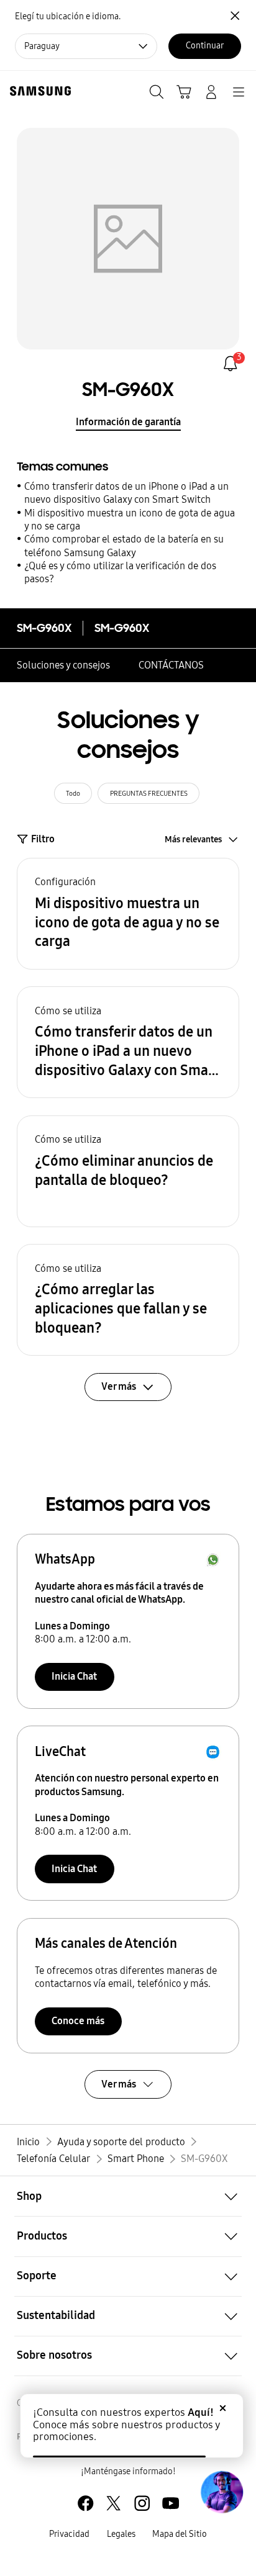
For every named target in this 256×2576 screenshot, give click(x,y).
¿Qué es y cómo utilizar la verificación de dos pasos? (120, 572)
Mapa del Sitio (180, 2534)
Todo (73, 793)
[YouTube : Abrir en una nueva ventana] (171, 2503)
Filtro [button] (43, 839)
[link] (230, 363)
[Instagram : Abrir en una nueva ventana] (142, 2503)
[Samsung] (38, 91)
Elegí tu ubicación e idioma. (68, 16)
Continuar (205, 46)
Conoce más (78, 2021)
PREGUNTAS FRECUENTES (149, 793)
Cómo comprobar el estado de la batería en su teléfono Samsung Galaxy (124, 546)
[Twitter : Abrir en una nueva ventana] (113, 2503)
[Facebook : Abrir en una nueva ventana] (85, 2503)
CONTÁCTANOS (171, 665)
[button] (128, 914)
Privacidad (69, 2534)
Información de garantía (128, 422)
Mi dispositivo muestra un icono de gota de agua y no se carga (130, 520)
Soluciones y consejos (63, 665)
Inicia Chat (74, 1676)
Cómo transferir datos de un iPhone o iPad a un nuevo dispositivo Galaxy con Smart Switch (126, 493)
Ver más (119, 2084)
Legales (121, 2534)
